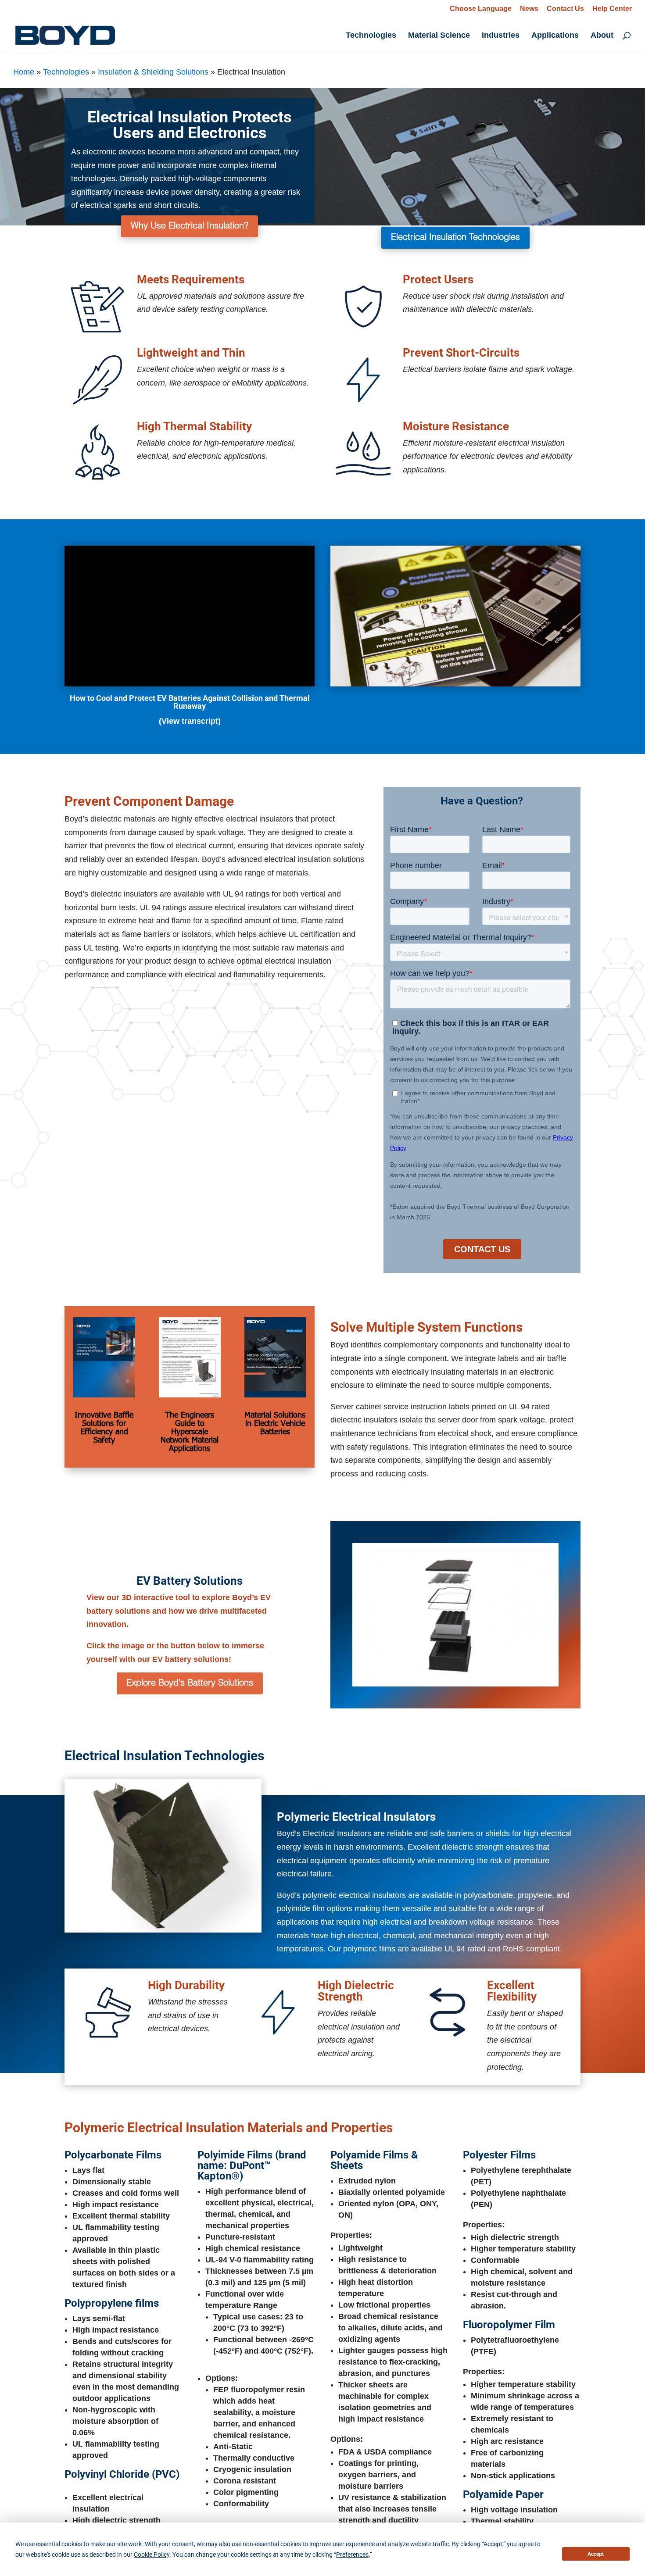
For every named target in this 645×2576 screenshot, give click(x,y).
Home (24, 72)
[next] (261, 1856)
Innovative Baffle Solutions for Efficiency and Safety (104, 1427)
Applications (555, 36)
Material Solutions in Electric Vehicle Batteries (275, 1423)
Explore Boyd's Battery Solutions (190, 1683)
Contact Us (565, 9)
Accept (596, 2554)
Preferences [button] (352, 2555)
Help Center (612, 9)
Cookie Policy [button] (152, 2555)
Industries (501, 36)
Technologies (371, 36)
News (529, 9)
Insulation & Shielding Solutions (153, 72)
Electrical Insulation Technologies (455, 238)
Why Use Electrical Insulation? (190, 226)
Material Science (439, 36)
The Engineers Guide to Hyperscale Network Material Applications (190, 1431)
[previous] (65, 1856)
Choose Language (481, 9)
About (602, 36)
